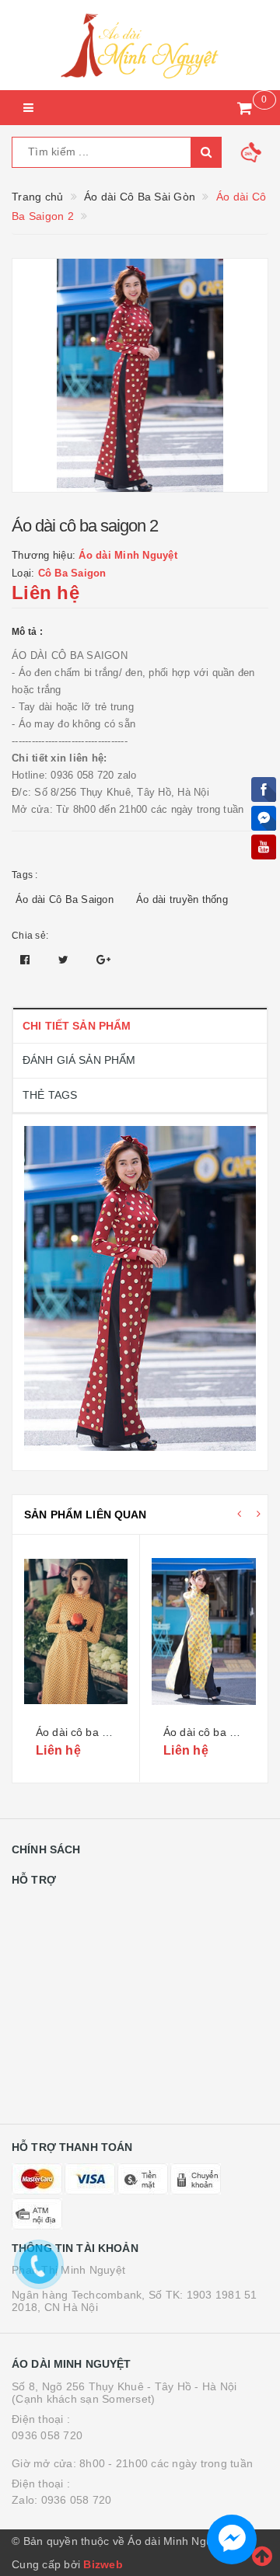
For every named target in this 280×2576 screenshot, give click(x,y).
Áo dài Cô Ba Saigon (65, 899)
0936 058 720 (47, 2435)
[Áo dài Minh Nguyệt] (140, 45)
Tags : (25, 875)
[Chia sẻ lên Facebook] (27, 960)
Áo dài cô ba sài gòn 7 (92, 1732)
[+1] (103, 960)
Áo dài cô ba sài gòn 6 (219, 1732)
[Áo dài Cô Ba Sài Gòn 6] (204, 1632)
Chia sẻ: (30, 936)
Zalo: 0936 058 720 (62, 2500)
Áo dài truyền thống (182, 899)
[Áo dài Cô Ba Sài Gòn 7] (76, 1632)
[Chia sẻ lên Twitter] (65, 960)
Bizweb (103, 2564)
